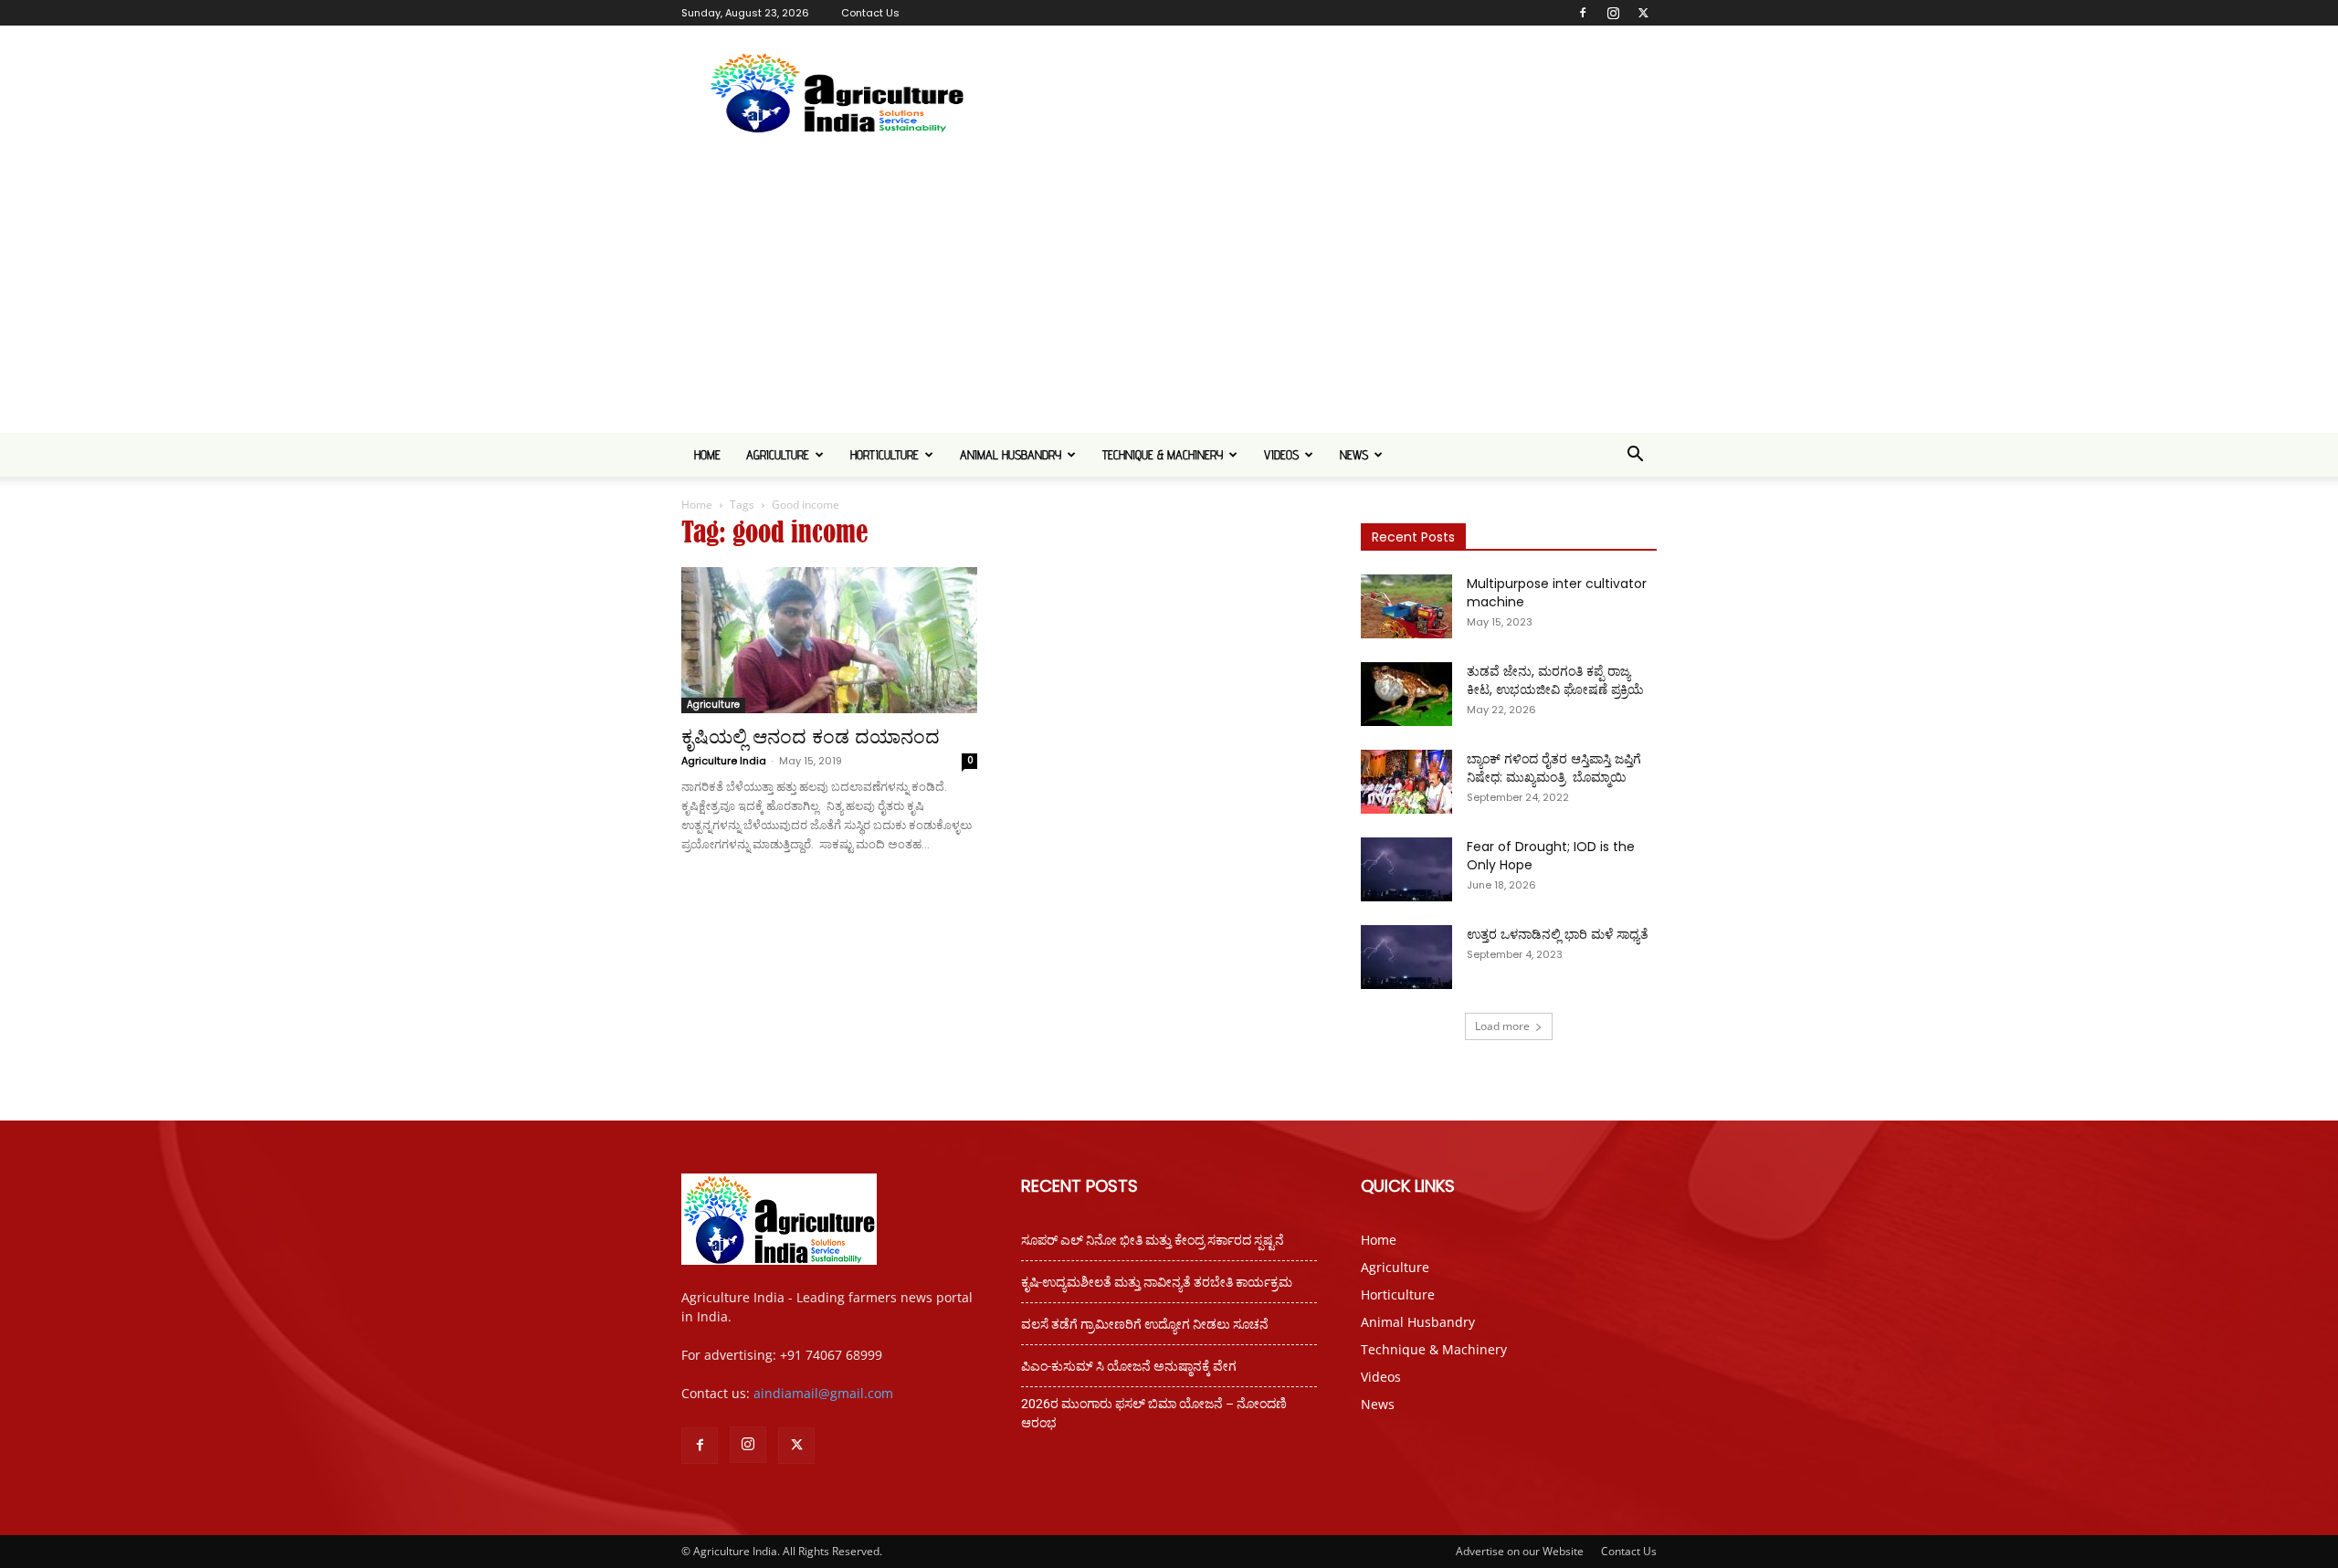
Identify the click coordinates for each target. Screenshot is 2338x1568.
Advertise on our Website (1520, 1551)
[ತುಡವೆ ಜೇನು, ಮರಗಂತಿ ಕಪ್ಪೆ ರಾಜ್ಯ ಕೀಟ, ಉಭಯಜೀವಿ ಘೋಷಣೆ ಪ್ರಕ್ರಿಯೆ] (1406, 694)
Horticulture (885, 455)
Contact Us (870, 13)
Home (707, 455)
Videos (1281, 455)
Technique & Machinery (1163, 455)
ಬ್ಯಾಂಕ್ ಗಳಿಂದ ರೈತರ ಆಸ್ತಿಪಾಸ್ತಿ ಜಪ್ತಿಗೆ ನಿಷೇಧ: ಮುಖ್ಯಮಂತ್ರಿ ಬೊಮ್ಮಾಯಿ (1556, 768)
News (1354, 455)
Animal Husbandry (1011, 455)
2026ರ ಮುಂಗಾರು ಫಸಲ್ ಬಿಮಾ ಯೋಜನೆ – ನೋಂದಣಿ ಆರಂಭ (1154, 1413)
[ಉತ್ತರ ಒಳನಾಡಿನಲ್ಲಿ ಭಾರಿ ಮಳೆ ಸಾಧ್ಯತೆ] (1406, 957)
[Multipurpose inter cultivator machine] (1406, 606)
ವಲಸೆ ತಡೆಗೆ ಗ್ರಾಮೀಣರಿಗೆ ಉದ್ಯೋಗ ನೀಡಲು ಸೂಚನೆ (1145, 1324)
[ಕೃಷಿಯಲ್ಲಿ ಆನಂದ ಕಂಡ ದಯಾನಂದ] (829, 640)
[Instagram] (1613, 13)
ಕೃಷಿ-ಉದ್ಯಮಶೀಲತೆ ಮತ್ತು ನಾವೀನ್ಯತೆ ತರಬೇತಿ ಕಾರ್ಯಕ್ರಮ (1157, 1282)
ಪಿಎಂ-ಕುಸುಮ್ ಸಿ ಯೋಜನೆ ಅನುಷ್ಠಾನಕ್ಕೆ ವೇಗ (1129, 1366)
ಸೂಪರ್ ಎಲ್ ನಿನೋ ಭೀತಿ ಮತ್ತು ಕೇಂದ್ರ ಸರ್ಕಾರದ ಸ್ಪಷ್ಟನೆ (1153, 1240)
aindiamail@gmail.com (823, 1393)
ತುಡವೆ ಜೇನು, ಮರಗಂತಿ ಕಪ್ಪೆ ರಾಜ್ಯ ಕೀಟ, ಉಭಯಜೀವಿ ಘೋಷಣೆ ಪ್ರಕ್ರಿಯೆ (1555, 680)
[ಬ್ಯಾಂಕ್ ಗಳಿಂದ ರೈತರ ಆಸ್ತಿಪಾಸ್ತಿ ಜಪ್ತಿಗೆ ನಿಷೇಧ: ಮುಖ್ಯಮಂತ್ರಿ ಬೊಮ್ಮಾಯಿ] (1406, 782)
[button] (1635, 456)
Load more (1502, 1026)
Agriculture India (724, 761)
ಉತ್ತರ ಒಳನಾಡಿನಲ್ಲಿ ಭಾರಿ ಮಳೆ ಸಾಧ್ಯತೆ (1558, 934)
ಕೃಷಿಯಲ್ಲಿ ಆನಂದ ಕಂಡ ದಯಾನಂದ (813, 737)
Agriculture (778, 455)
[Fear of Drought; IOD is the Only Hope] (1406, 869)
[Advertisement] (1169, 296)
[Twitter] (1643, 13)
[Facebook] (1583, 13)
